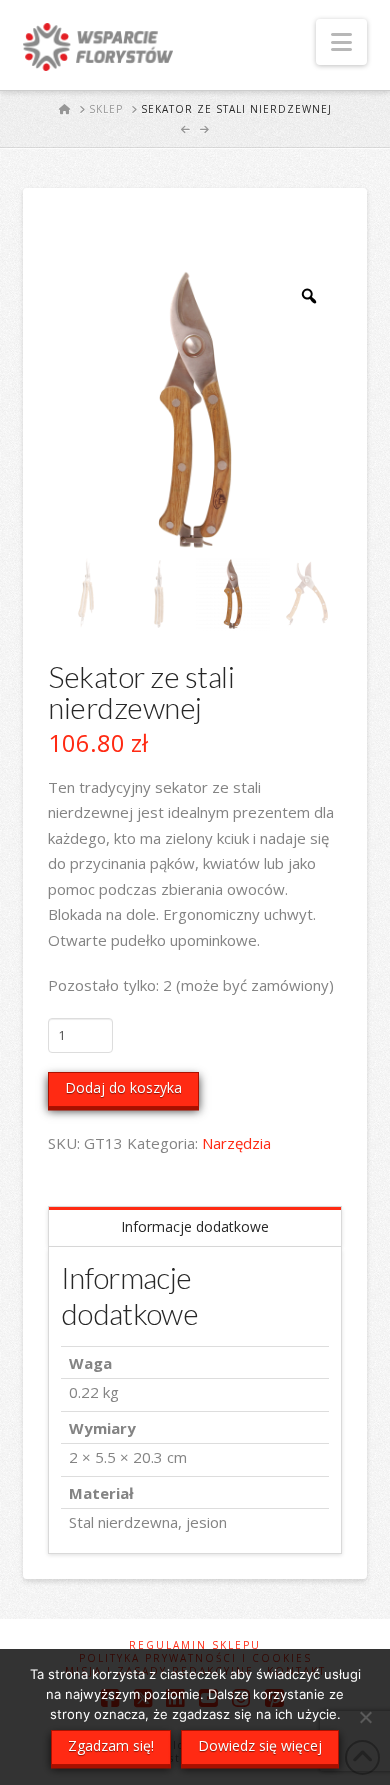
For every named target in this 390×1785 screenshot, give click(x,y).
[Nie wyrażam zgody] (365, 1717)
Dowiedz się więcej (260, 1745)
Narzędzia (236, 1143)
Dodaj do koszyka (123, 1087)
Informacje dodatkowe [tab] (195, 1226)
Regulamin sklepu (195, 1645)
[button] (341, 42)
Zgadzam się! (111, 1745)
